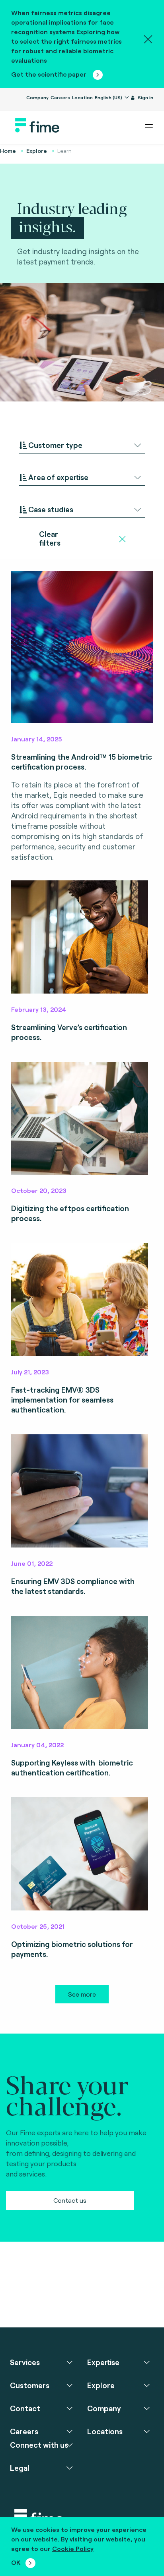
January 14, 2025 (37, 739)
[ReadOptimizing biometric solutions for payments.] (80, 1854)
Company (37, 97)
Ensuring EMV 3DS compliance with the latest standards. (73, 1586)
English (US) (109, 97)
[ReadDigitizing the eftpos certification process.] (80, 1118)
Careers (60, 97)
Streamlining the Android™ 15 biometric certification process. (82, 762)
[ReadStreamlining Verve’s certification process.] (80, 937)
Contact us (70, 2200)
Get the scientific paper (50, 74)
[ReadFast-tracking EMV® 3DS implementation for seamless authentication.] (80, 1300)
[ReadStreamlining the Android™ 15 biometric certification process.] (82, 647)
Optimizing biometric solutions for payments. (72, 1949)
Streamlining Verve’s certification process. (69, 1032)
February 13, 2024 (39, 1009)
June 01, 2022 (32, 1563)
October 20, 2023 (39, 1190)
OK (16, 2562)
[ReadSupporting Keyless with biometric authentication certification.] (80, 1672)
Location (82, 97)
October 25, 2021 (38, 1926)
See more (82, 1994)
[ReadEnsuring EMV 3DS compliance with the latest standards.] (80, 1491)
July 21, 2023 (30, 1372)
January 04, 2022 (37, 1745)
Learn (64, 151)
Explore (37, 151)
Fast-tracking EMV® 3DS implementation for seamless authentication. (62, 1400)
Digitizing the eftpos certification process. (70, 1213)
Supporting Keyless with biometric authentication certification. (72, 1768)
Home (8, 151)
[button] (82, 445)
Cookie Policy (73, 2548)
